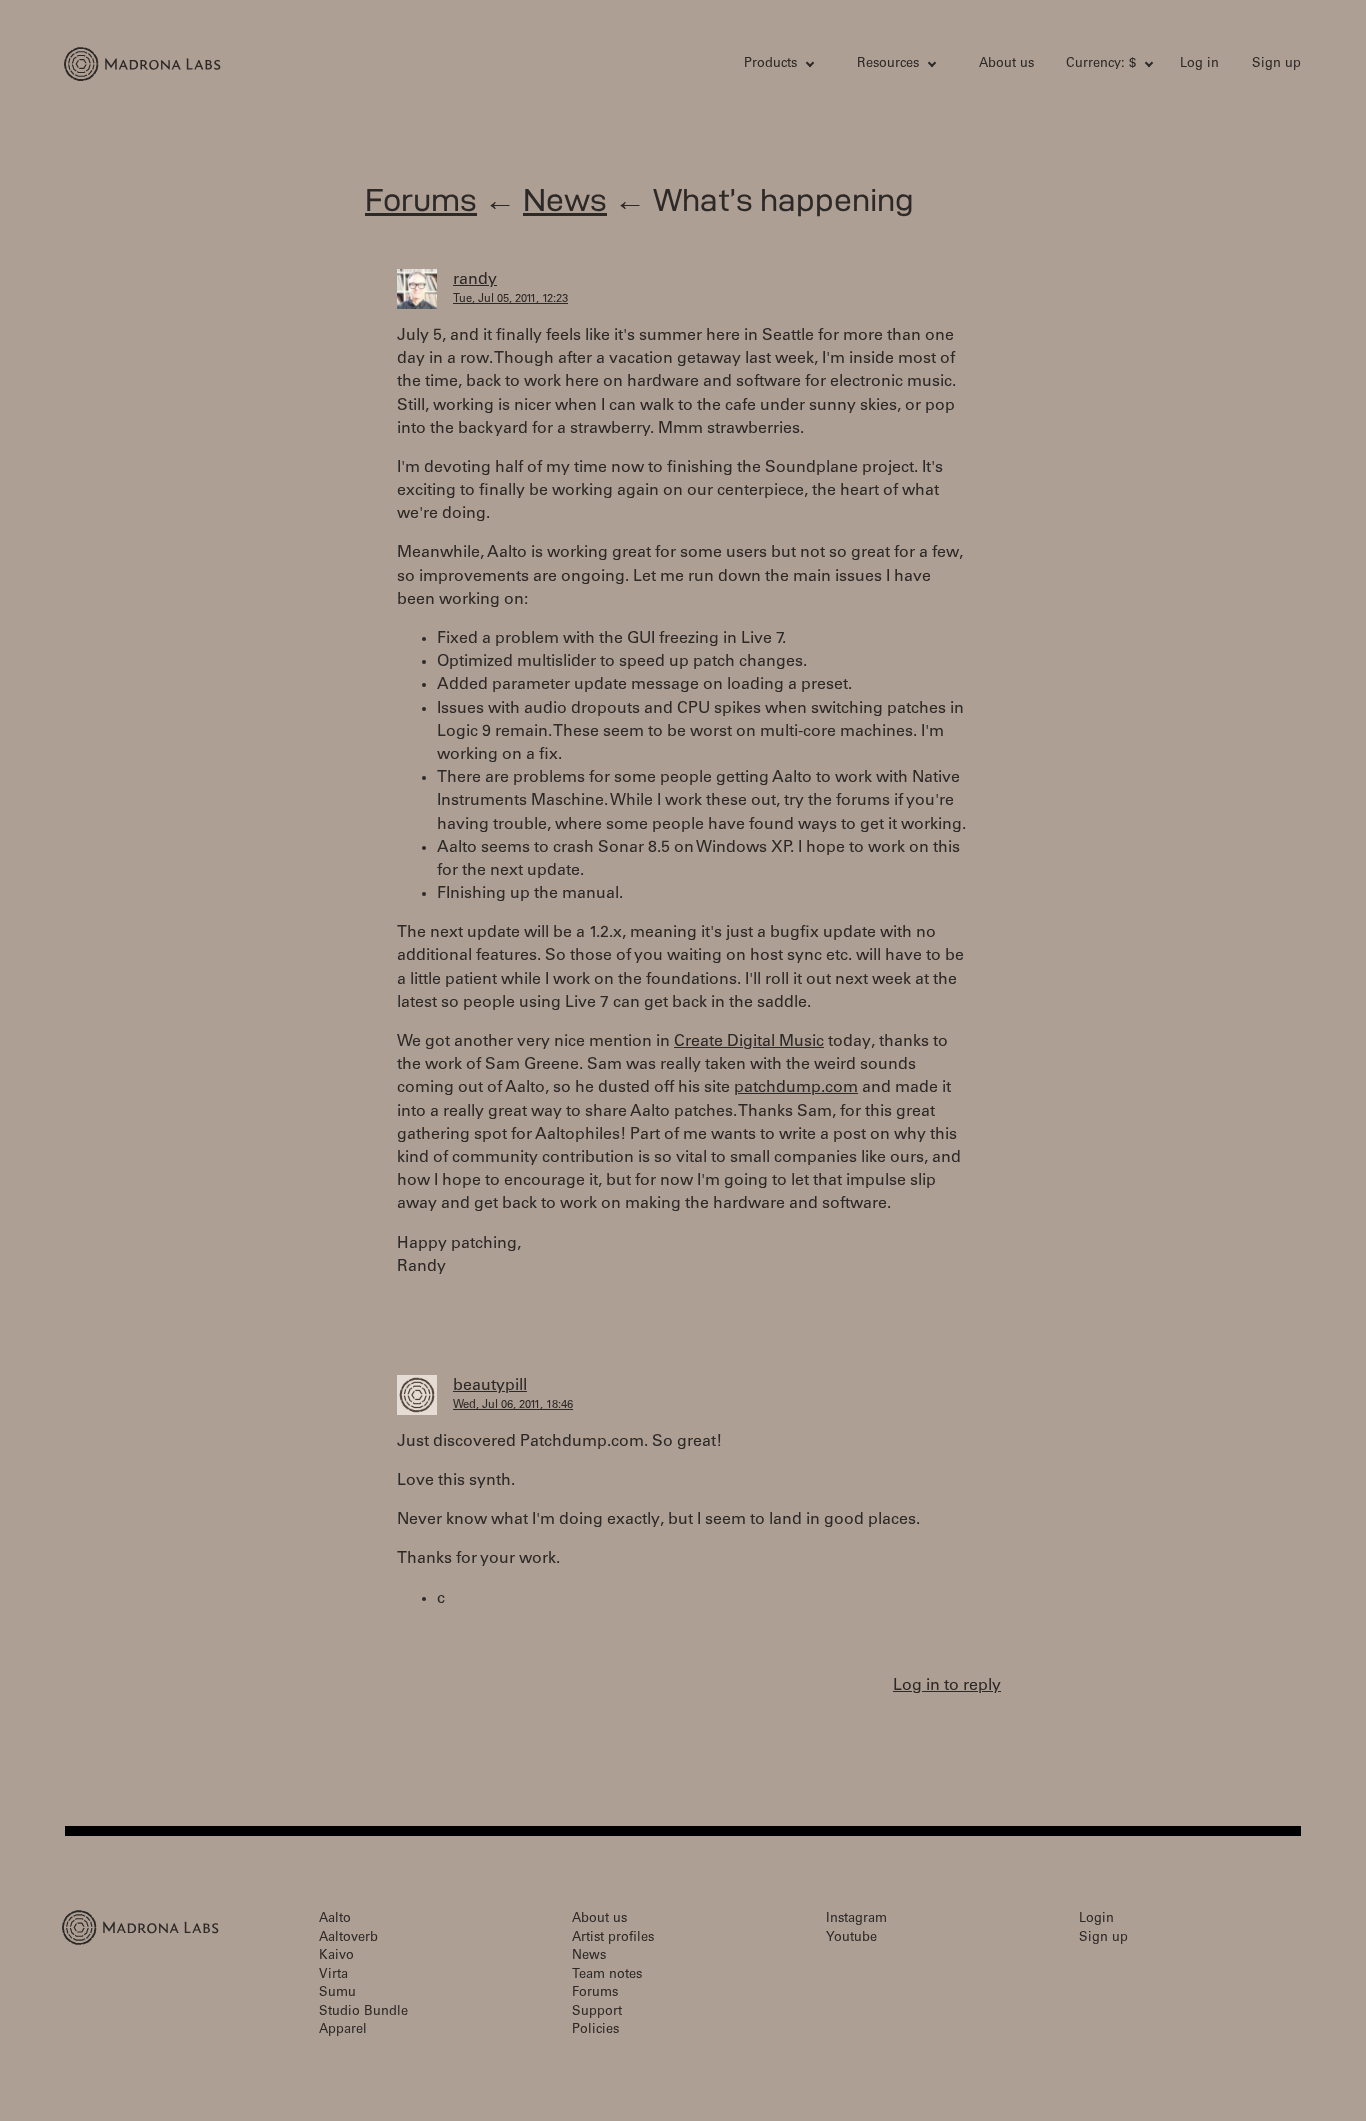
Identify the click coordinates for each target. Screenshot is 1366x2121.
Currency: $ (1101, 64)
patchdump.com (796, 1088)
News (565, 199)
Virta (333, 1975)
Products (770, 64)
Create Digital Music (749, 1042)
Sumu (337, 1993)
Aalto (335, 1919)
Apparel (343, 2030)
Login (1096, 1919)
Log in (1199, 64)
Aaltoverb (348, 1938)
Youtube (851, 1938)
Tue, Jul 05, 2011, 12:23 (510, 299)
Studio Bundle (363, 2012)
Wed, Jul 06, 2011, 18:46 (513, 1405)
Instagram (856, 1919)
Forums (421, 199)
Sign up (1276, 64)
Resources (888, 64)
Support (597, 2012)
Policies (595, 2030)
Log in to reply (947, 1686)
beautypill (490, 1386)
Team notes (607, 1975)
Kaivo (336, 1956)
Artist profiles (613, 1938)
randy (475, 280)
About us (1006, 64)
